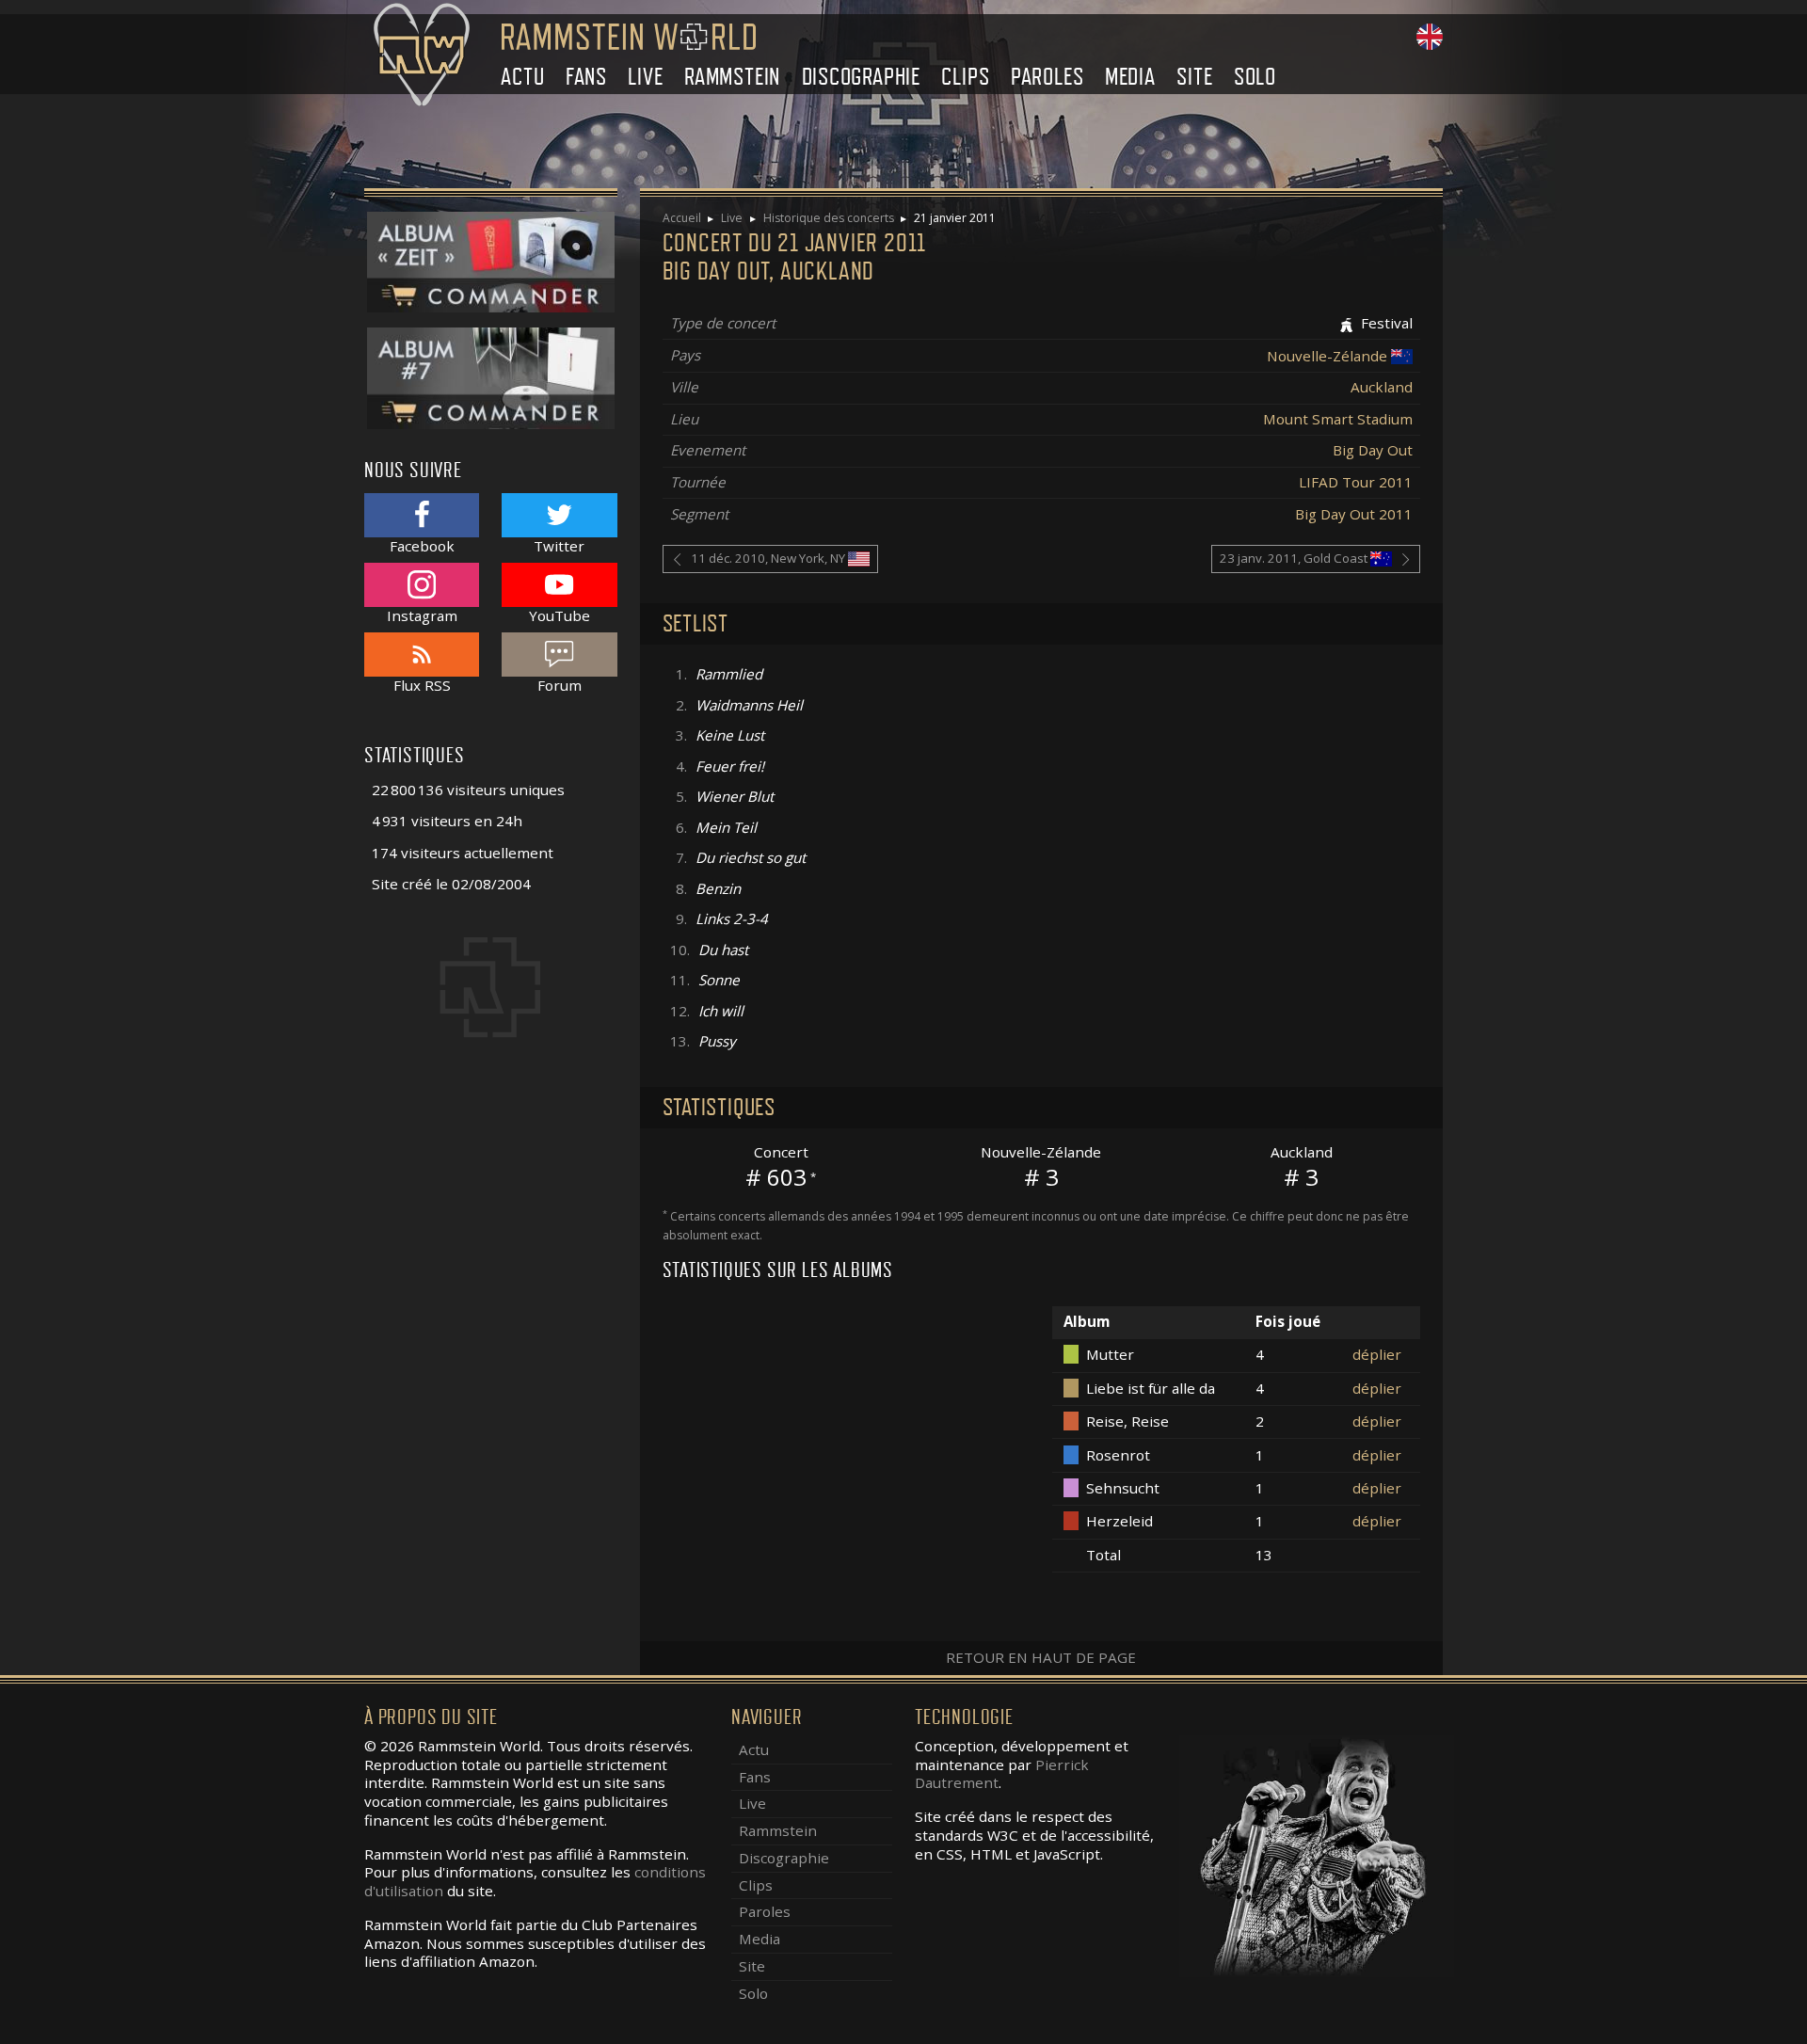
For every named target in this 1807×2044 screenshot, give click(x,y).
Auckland (1382, 387)
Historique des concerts (829, 218)
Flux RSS (422, 685)
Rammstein (732, 77)
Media (1130, 77)
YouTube (560, 615)
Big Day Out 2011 (1354, 514)
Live (645, 77)
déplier (1377, 1354)
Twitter (559, 545)
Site (1194, 77)
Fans (586, 77)
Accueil (682, 218)
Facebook (422, 545)
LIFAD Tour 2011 (1356, 482)
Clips (965, 77)
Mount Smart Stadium (1338, 419)
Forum (560, 685)
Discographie (862, 77)
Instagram (422, 615)
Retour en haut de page (1041, 1657)
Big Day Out (1373, 450)
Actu (522, 77)
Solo (1255, 77)
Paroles (1047, 77)
